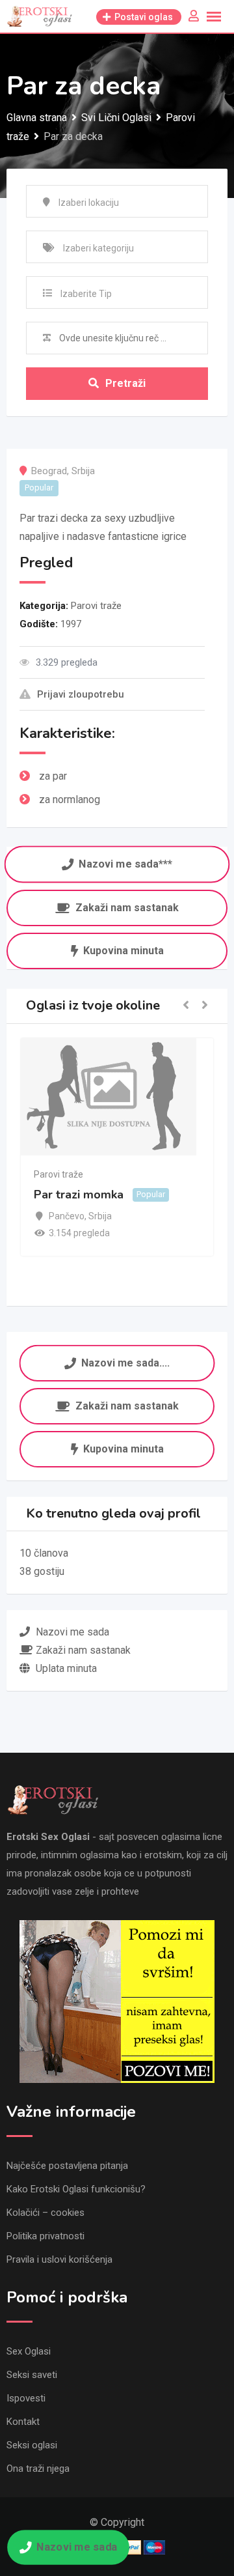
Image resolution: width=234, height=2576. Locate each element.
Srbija (83, 471)
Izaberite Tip (86, 294)
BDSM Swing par (125, 1212)
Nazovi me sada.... (126, 1362)
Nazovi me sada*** (125, 865)
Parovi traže (96, 606)
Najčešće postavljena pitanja (67, 2166)
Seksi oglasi (32, 2445)
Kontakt (23, 2422)
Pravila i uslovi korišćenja (59, 2259)
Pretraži (125, 383)
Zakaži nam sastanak (127, 908)
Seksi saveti (32, 2375)
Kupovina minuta (123, 951)
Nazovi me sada (77, 2547)
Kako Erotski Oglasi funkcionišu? (76, 2189)
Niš (99, 1234)
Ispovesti (26, 2398)
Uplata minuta (66, 1668)
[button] (186, 1006)
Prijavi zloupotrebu (81, 694)
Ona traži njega (38, 2469)
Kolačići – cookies (45, 2213)
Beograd (49, 471)
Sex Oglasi (29, 2351)
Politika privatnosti (45, 2236)
